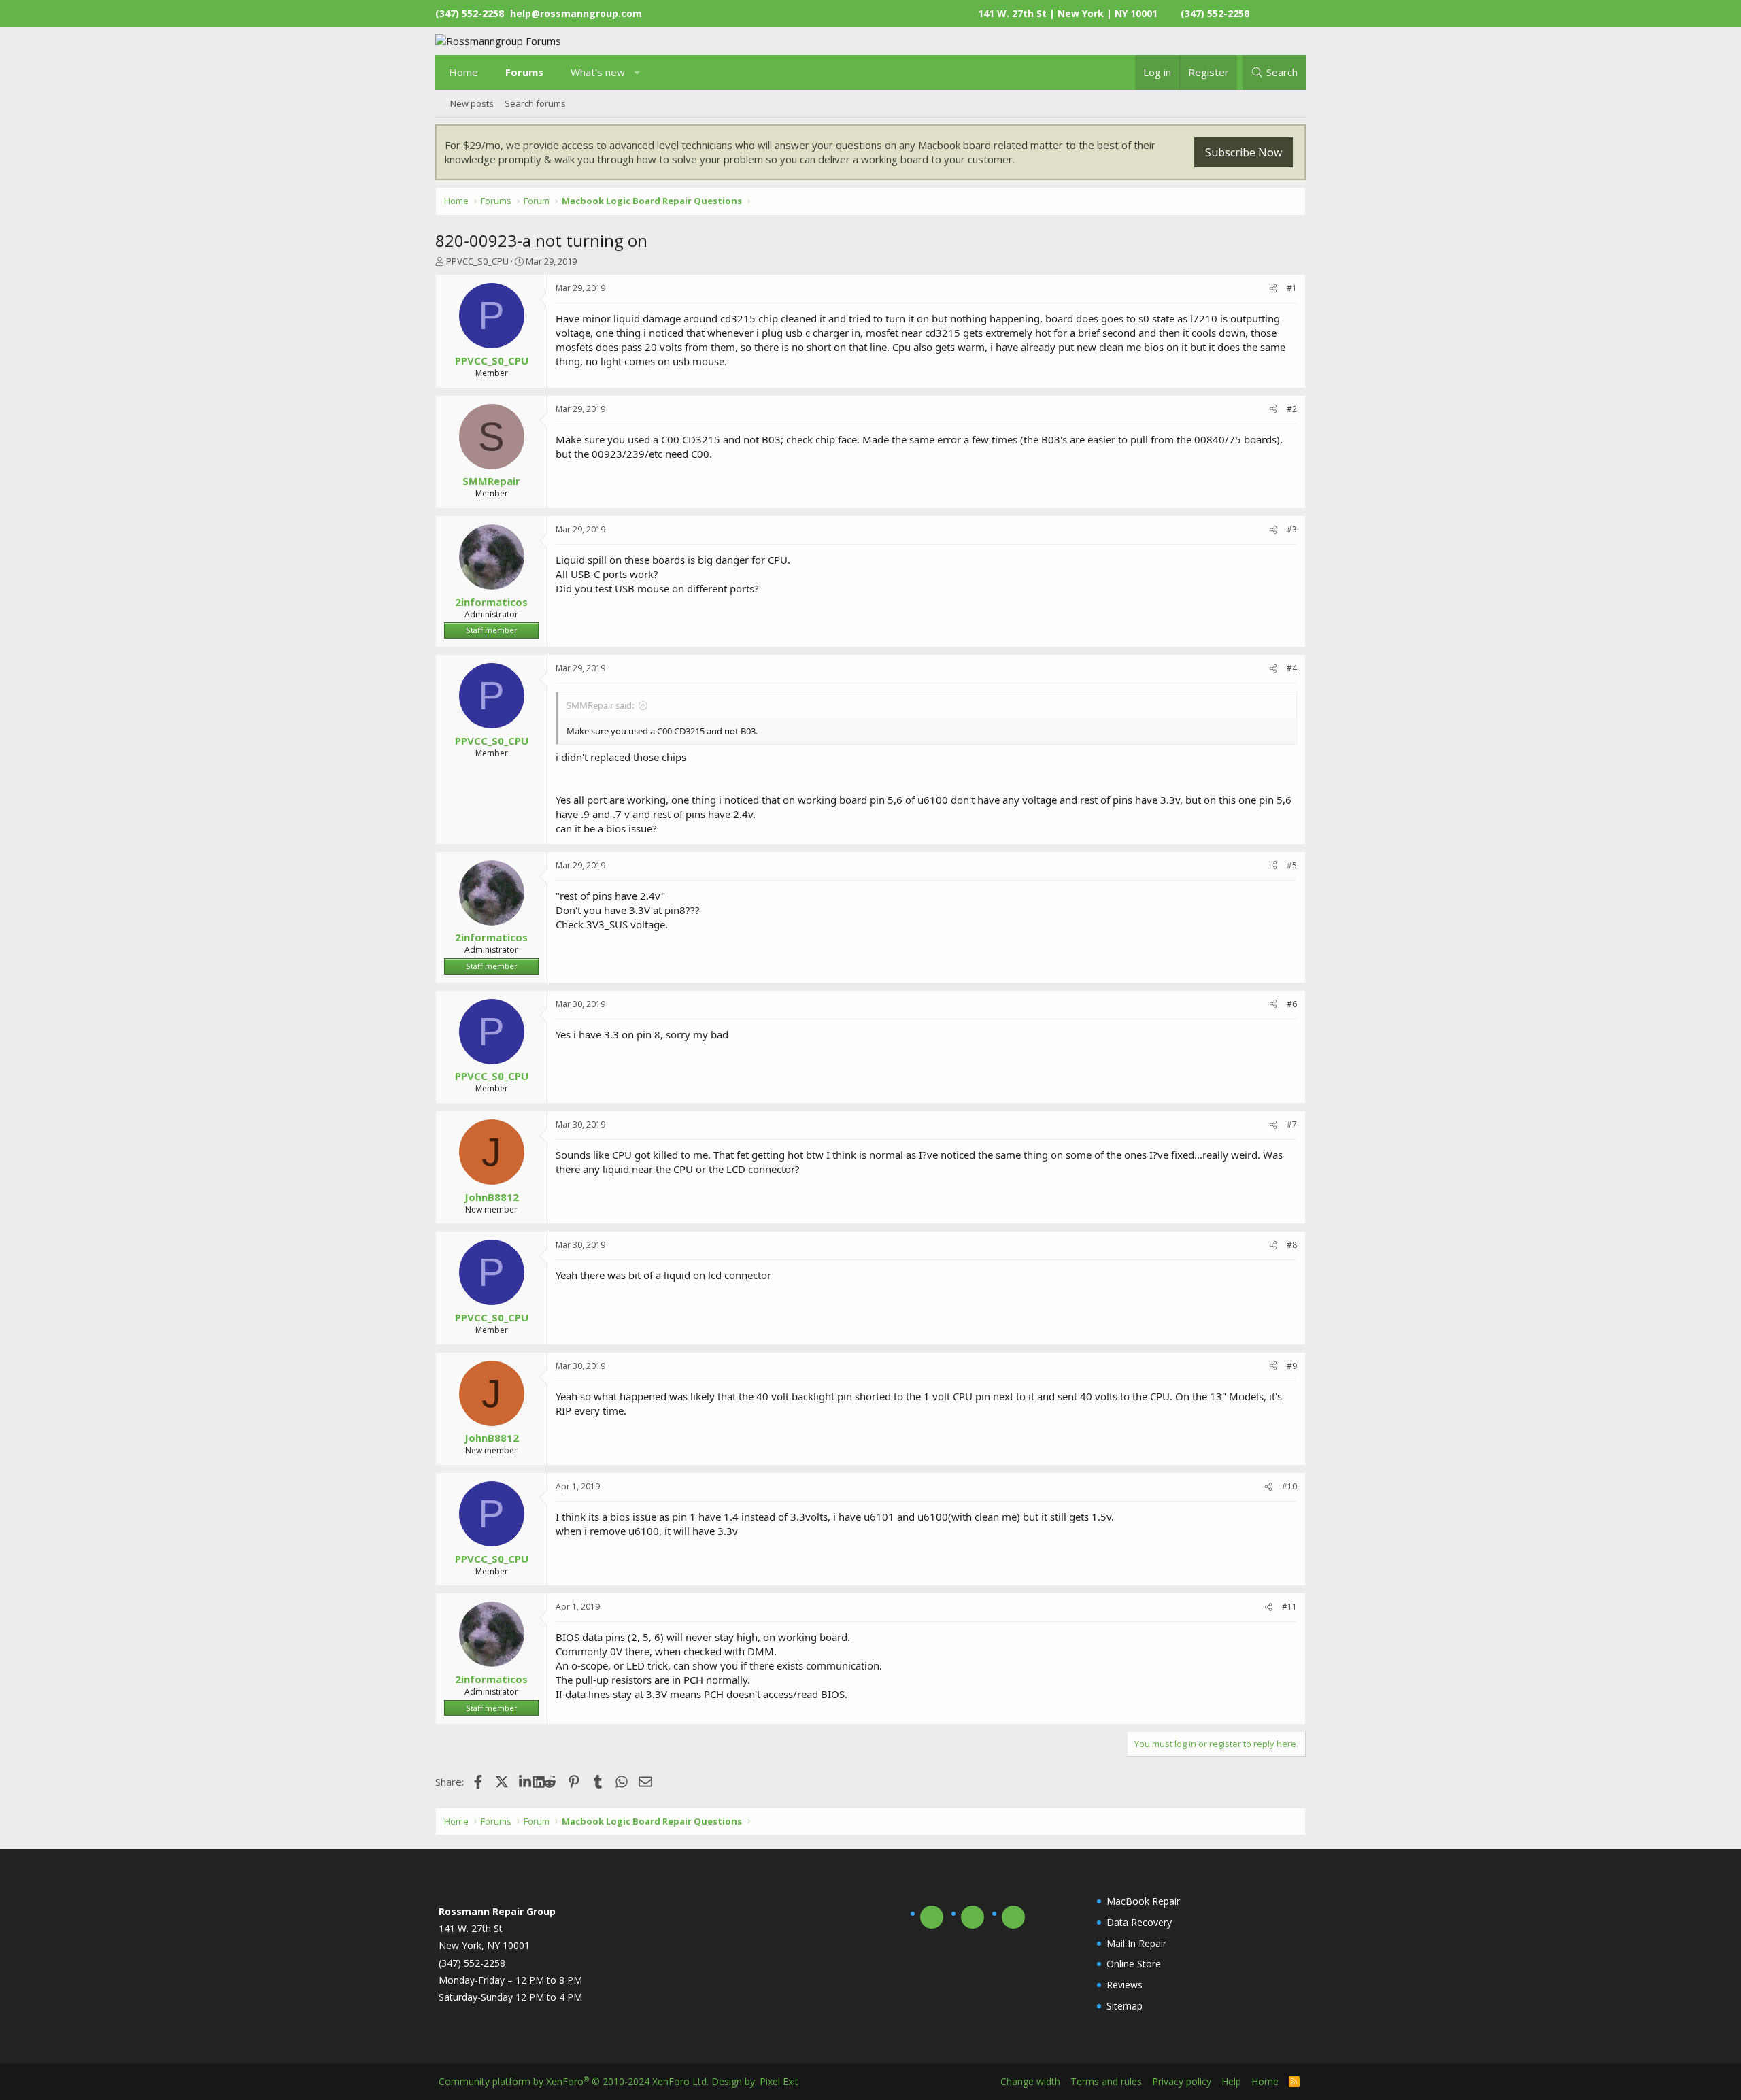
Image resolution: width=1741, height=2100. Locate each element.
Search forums (535, 103)
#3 (1292, 529)
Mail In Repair (1136, 1943)
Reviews (1125, 1985)
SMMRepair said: (600, 705)
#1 (1292, 288)
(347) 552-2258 (1215, 13)
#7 (1292, 1124)
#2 (1292, 409)
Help (1231, 2081)
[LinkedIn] (526, 1782)
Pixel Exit (779, 2081)
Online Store (1134, 1964)
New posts (472, 103)
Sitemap (1125, 2006)
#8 (1292, 1245)
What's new (598, 72)
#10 (1289, 1486)
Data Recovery (1139, 1922)
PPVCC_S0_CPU (477, 261)
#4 (1292, 668)
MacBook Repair (1143, 1901)
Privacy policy (1182, 2081)
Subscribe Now (1244, 152)
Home (463, 72)
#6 (1292, 1004)
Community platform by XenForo (574, 2081)
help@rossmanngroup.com (576, 13)
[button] (638, 72)
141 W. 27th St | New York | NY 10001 (1068, 13)
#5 (1292, 865)
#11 (1289, 1607)
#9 (1292, 1366)
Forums (524, 72)
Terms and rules (1106, 2081)
